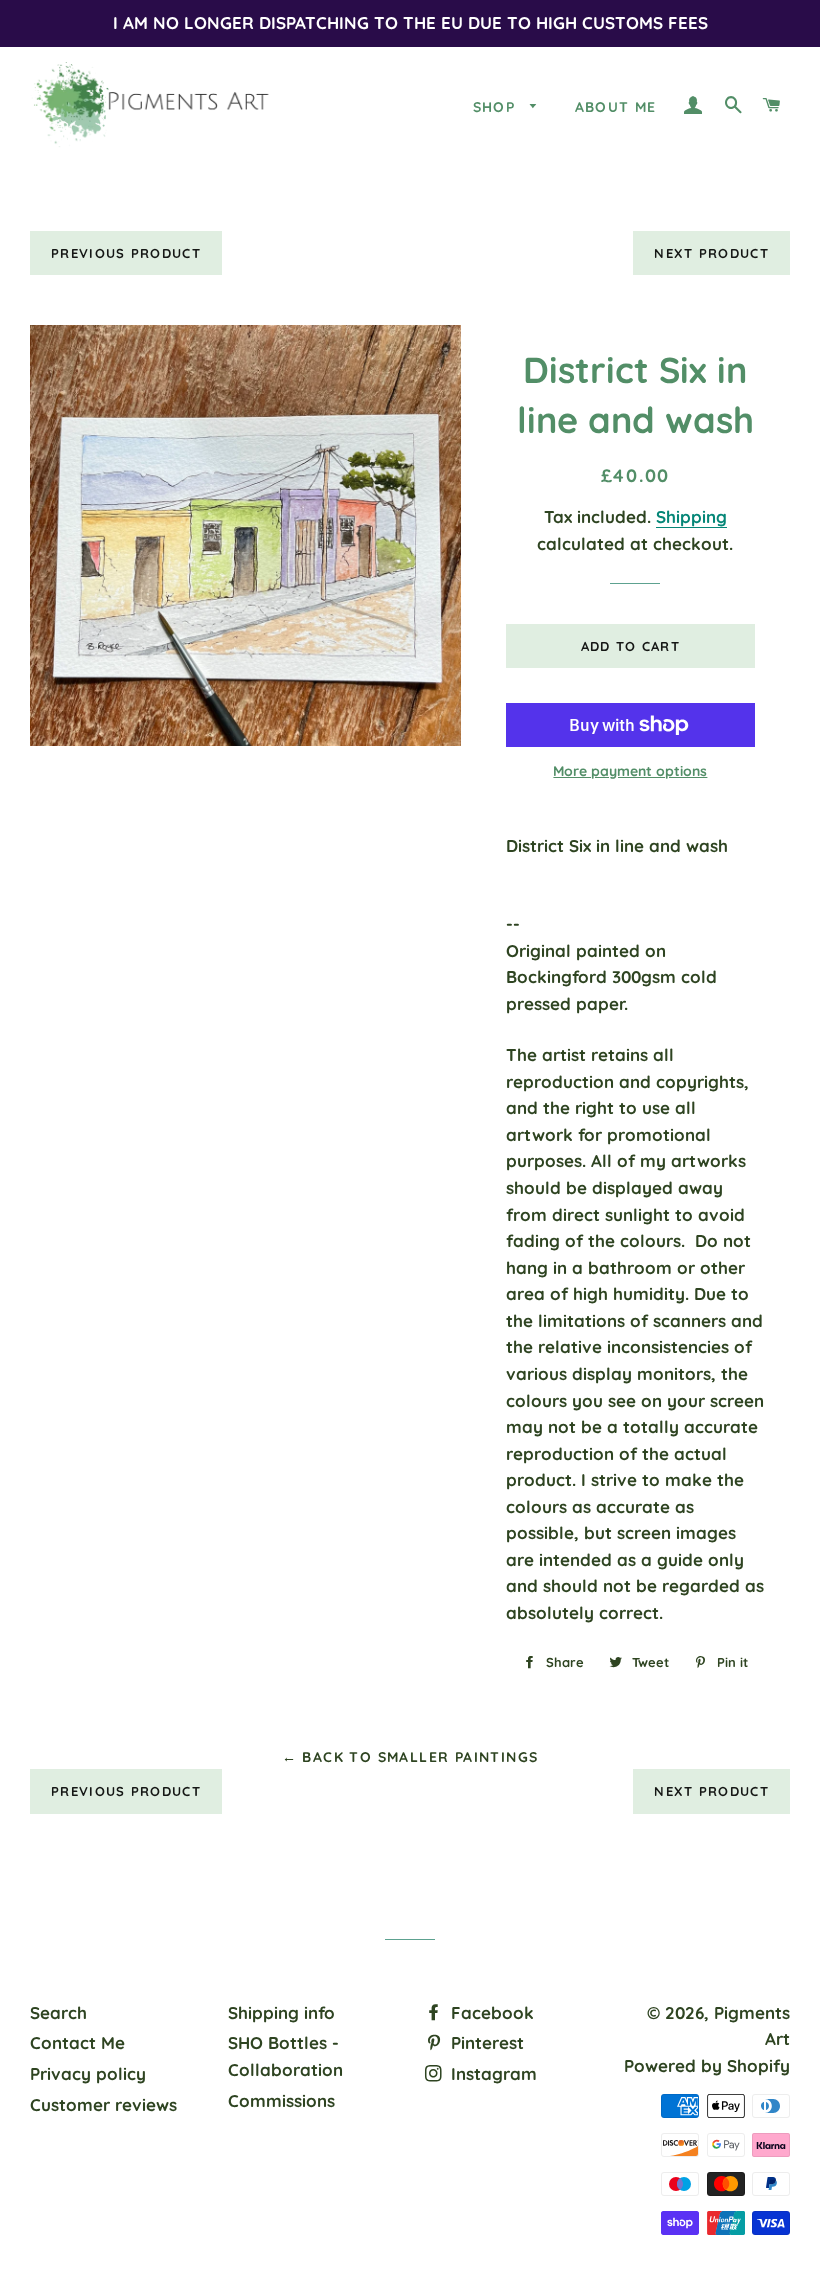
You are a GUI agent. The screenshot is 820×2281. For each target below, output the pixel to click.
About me (616, 107)
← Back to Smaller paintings (410, 1757)
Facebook (490, 2012)
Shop (497, 107)
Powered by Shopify (707, 2065)
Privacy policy (88, 2073)
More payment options (630, 771)
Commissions (281, 2100)
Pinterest (485, 2042)
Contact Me (77, 2042)
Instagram (491, 2073)
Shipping (691, 516)
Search (58, 2012)
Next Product (711, 253)
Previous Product (126, 253)
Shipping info (281, 2012)
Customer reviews (103, 2104)
